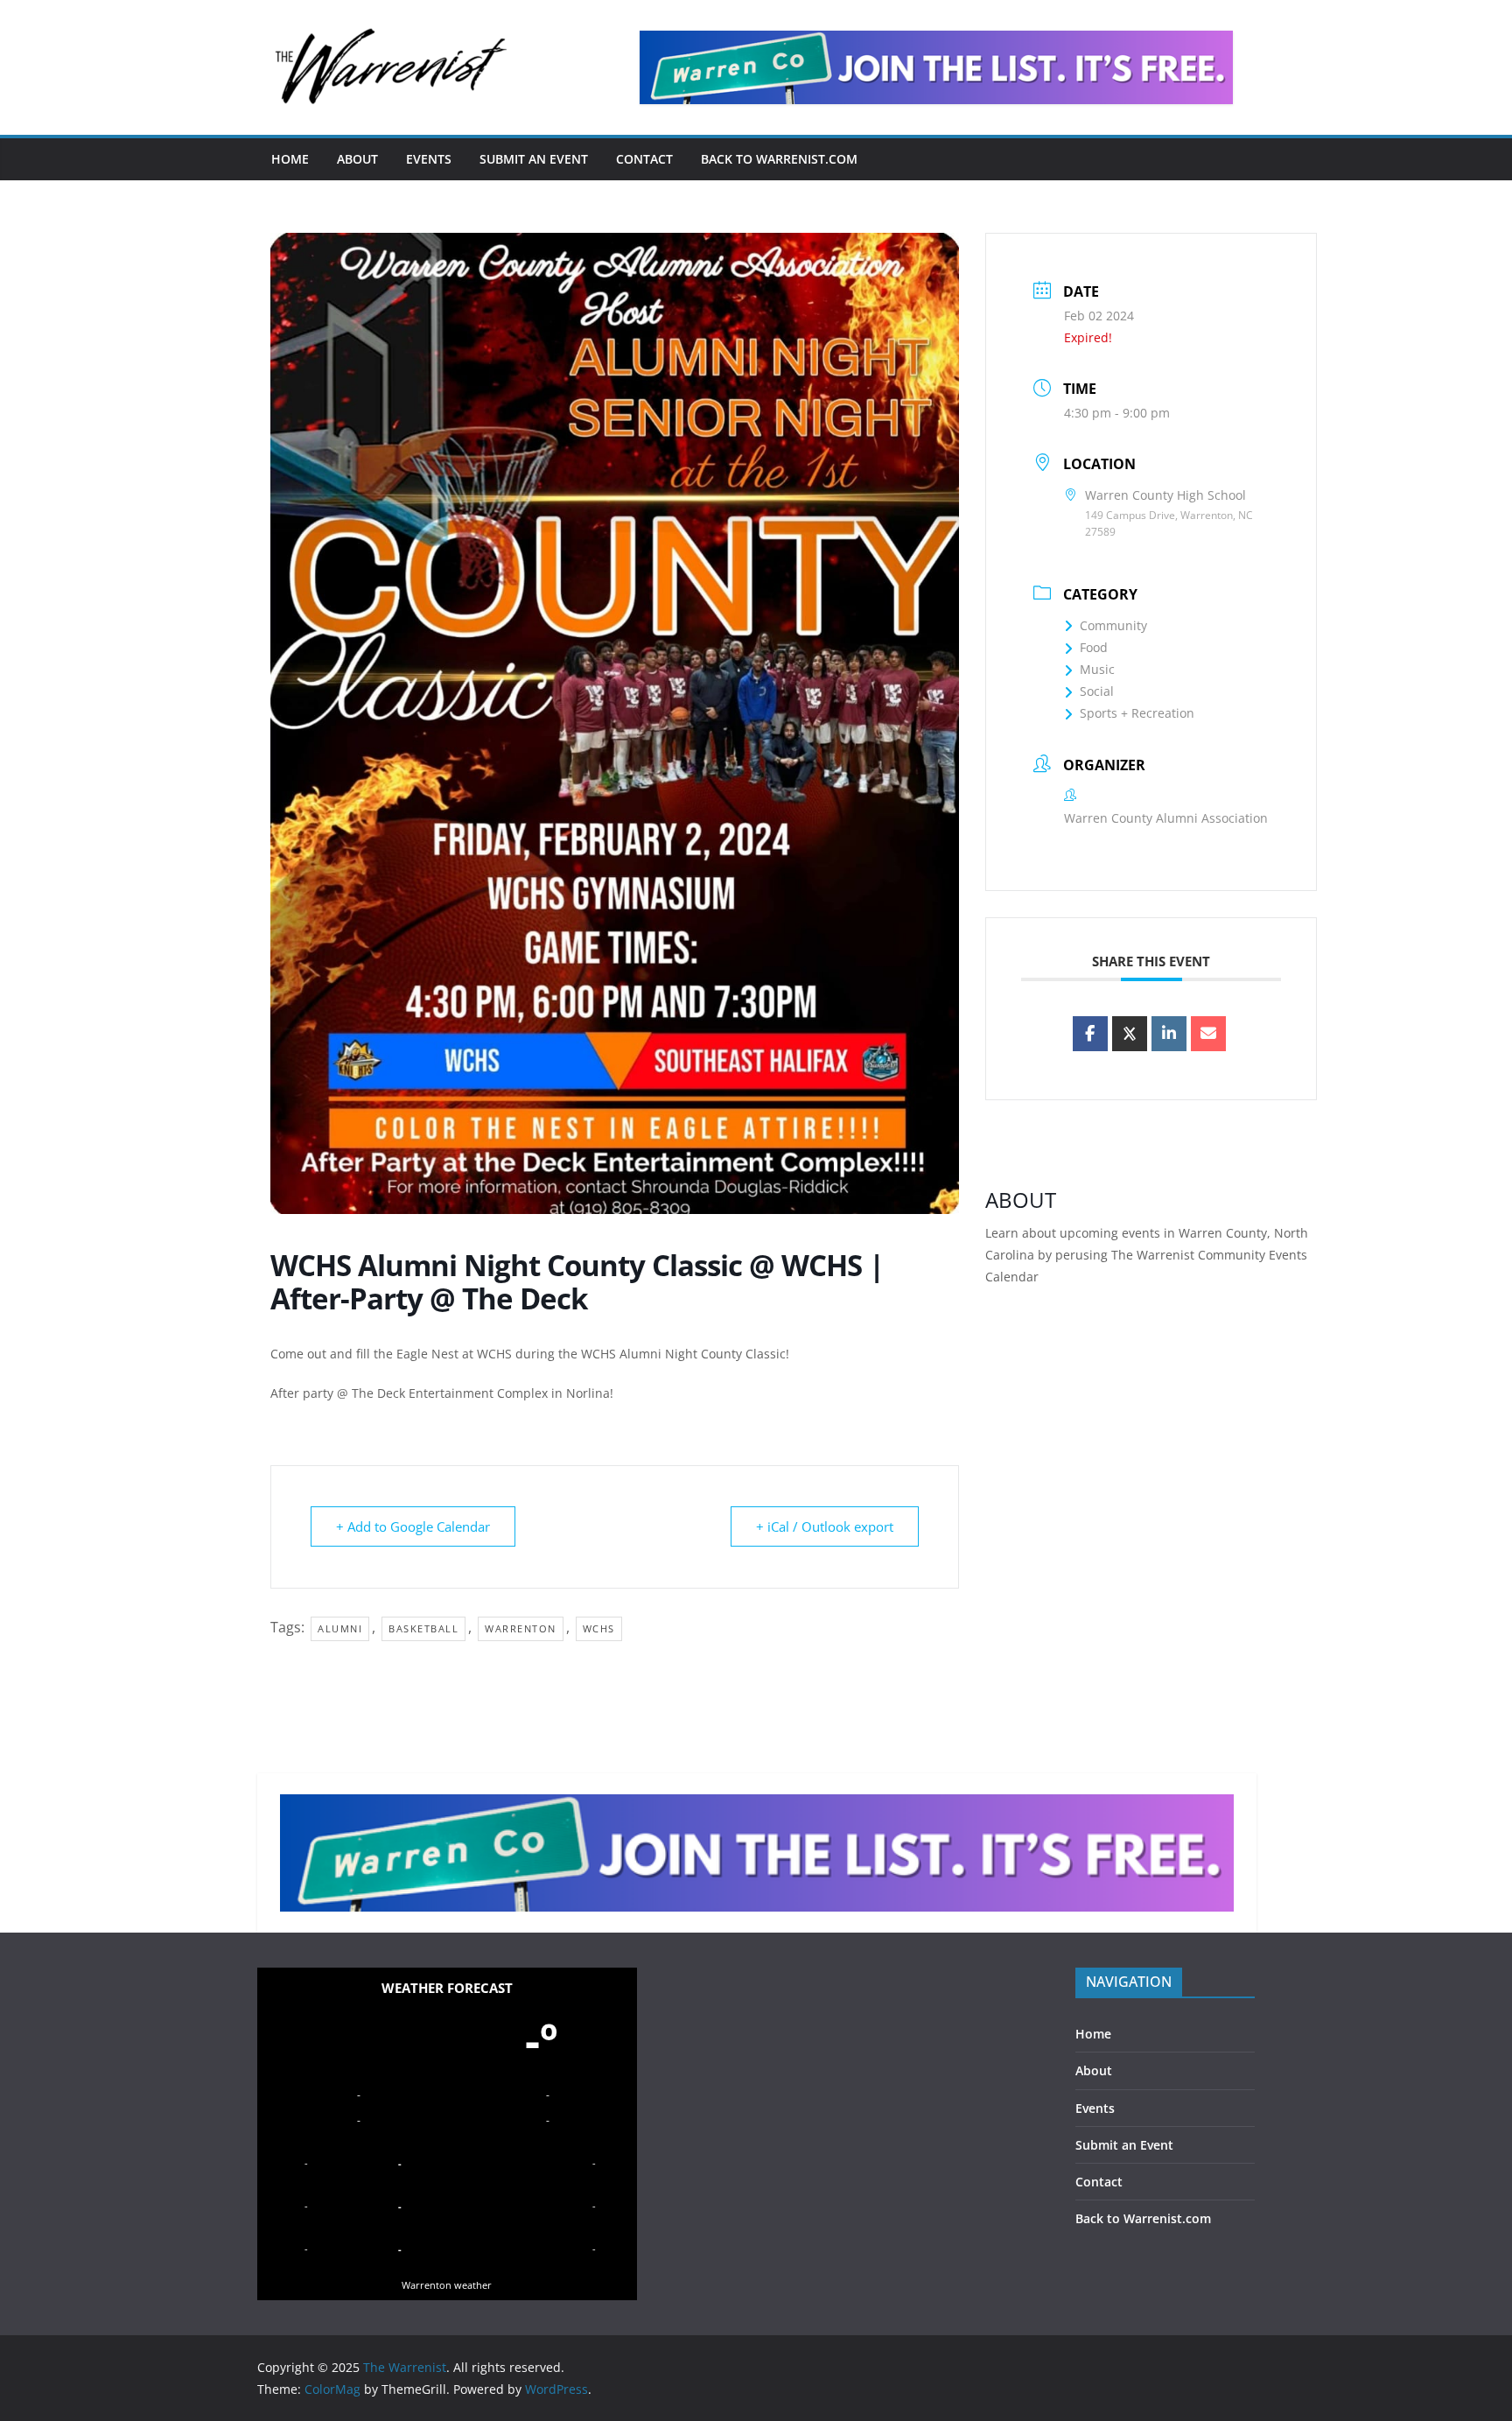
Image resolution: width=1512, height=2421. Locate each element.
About (357, 159)
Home (290, 159)
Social (1097, 691)
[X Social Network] (1130, 1034)
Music (1097, 669)
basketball (423, 1628)
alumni (340, 1628)
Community (1113, 625)
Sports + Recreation (1137, 713)
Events (429, 159)
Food (1094, 647)
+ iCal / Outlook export (825, 1526)
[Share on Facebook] (1090, 1034)
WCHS (599, 1628)
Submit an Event (534, 159)
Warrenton (521, 1628)
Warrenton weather (447, 2285)
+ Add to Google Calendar (413, 1526)
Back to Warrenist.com (779, 159)
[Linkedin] (1169, 1034)
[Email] (1208, 1034)
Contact (644, 159)
